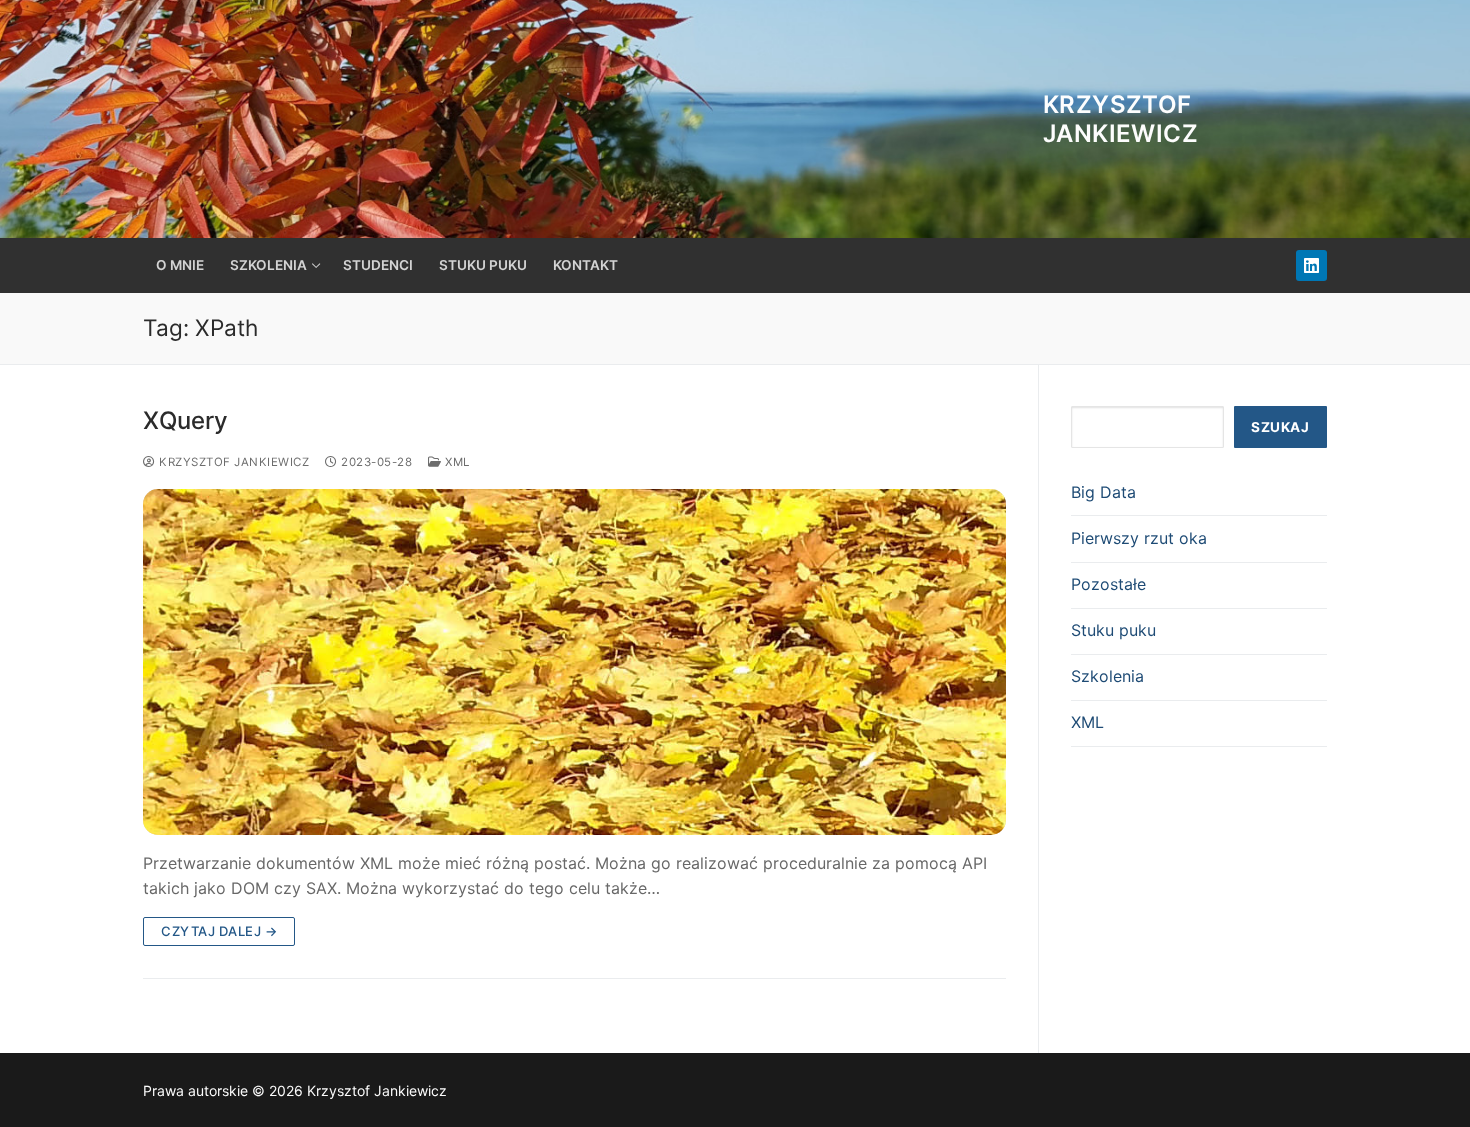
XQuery (185, 420)
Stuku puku (1113, 630)
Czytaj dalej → (219, 931)
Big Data (1103, 492)
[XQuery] (574, 661)
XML (456, 462)
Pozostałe (1108, 584)
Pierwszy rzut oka (1139, 538)
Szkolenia (1107, 676)
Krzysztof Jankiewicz (1120, 119)
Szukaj (1280, 427)
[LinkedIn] (1311, 265)
